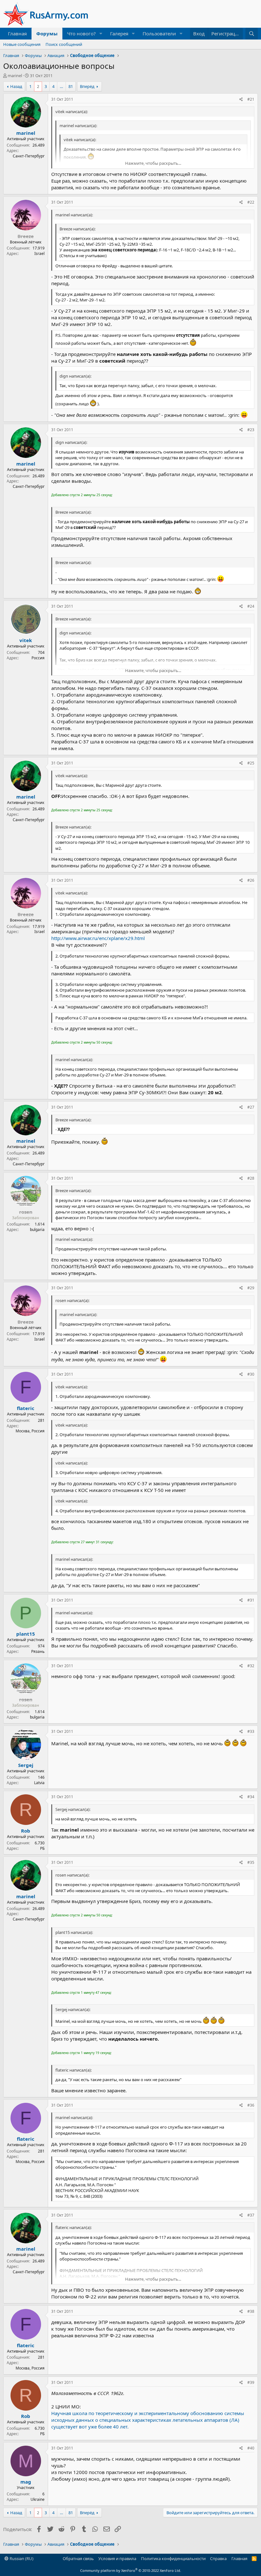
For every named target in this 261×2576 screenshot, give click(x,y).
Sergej (26, 1765)
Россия (38, 658)
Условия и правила (117, 2558)
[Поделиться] (241, 100)
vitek (26, 640)
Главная (17, 33)
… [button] (61, 86)
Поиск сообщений (64, 44)
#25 (251, 763)
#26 (251, 880)
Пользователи (159, 33)
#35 (251, 1862)
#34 (251, 1797)
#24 (251, 606)
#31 (251, 1600)
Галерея (119, 33)
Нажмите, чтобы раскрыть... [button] (153, 163)
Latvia (39, 1783)
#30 (251, 1374)
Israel (39, 253)
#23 (251, 430)
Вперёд (87, 86)
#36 (251, 2105)
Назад (16, 86)
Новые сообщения (22, 44)
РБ (42, 1848)
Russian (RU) (21, 2558)
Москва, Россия (30, 1431)
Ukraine (38, 2499)
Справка (218, 2558)
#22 (251, 202)
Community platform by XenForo (131, 2570)
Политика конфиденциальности (173, 2558)
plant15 (26, 1634)
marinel (15, 76)
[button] (101, 34)
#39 (251, 2382)
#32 (251, 1666)
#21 (251, 99)
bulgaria (37, 1230)
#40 (251, 2448)
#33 (251, 1731)
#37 (251, 2215)
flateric (26, 1408)
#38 (251, 2311)
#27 (251, 1107)
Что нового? (81, 33)
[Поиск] (252, 34)
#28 (251, 1178)
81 (71, 86)
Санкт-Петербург (29, 156)
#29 (251, 1288)
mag (26, 2482)
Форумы (47, 33)
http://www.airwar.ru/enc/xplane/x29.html (98, 938)
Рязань (38, 1651)
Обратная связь (78, 2558)
